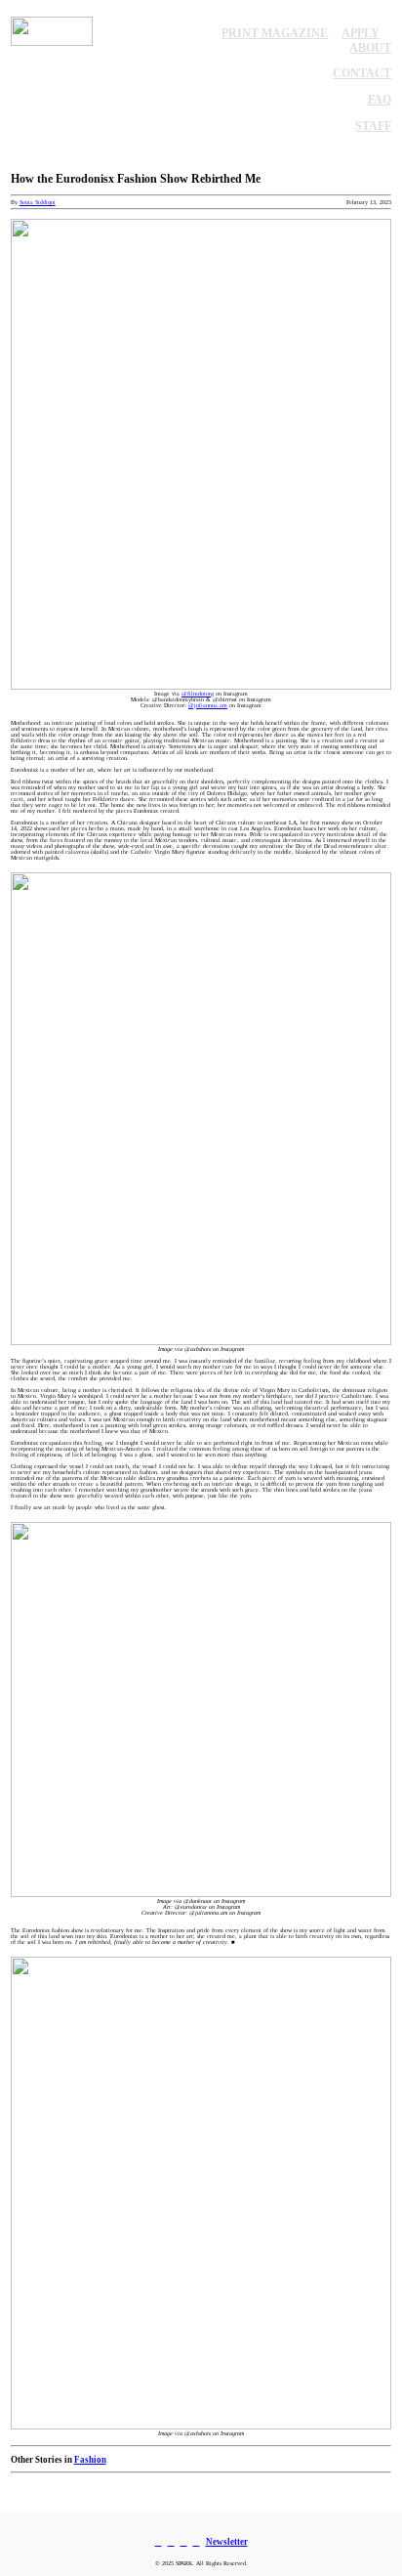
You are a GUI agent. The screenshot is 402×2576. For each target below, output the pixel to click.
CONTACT (362, 73)
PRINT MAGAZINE (275, 33)
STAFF (373, 126)
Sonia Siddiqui (38, 202)
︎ (197, 2542)
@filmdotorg (198, 694)
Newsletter (227, 2542)
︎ (159, 2542)
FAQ (380, 100)
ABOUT (370, 48)
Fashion (90, 2460)
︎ (184, 2542)
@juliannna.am (208, 705)
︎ (171, 2542)
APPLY (361, 33)
